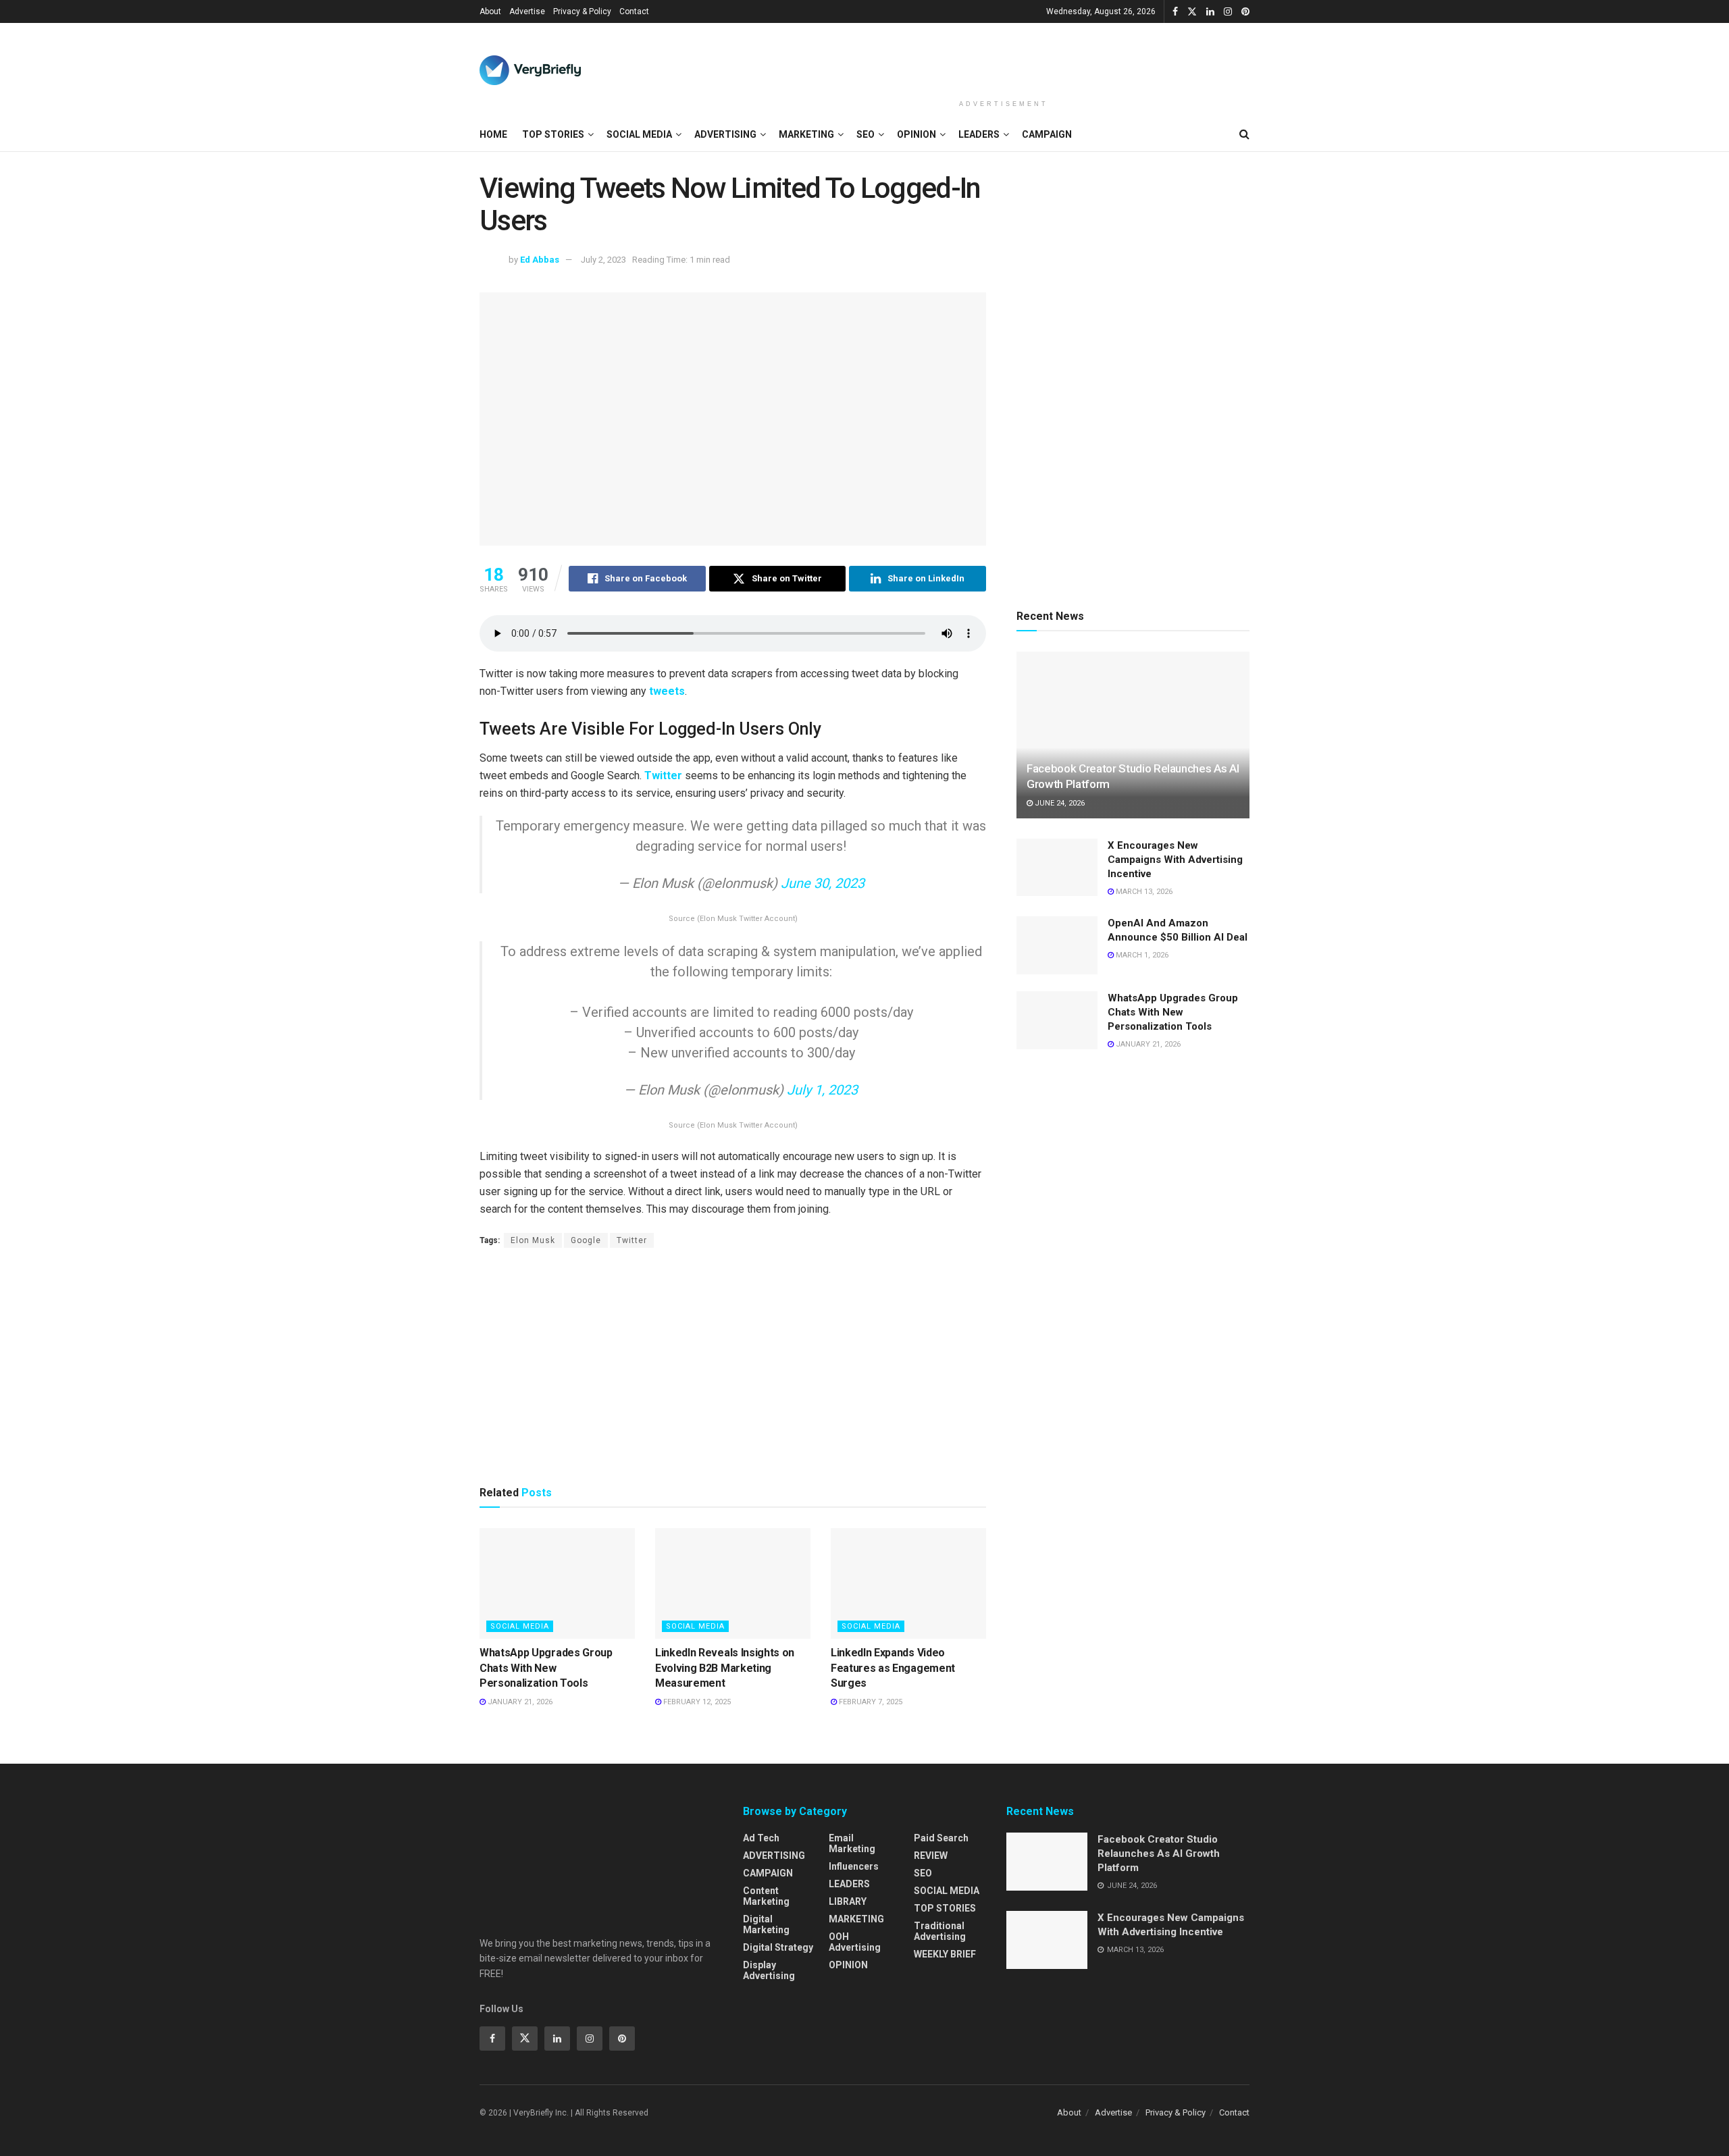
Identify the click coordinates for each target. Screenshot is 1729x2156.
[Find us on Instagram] (1228, 12)
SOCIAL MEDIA (639, 134)
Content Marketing (766, 1896)
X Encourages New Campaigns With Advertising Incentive (1175, 860)
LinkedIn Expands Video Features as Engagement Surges (893, 1668)
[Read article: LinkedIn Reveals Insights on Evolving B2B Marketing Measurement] (733, 1583)
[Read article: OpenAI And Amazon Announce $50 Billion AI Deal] (1057, 945)
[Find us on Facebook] (1175, 12)
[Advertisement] (1004, 59)
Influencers (854, 1866)
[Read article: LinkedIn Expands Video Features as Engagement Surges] (908, 1583)
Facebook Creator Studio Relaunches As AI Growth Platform (1159, 1853)
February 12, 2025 (696, 1702)
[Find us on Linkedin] (557, 2039)
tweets (667, 691)
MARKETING (806, 134)
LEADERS (979, 134)
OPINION (917, 134)
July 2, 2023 (603, 260)
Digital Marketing (766, 1924)
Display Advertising (769, 1970)
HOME (493, 134)
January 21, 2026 (519, 1702)
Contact (634, 11)
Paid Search (941, 1838)
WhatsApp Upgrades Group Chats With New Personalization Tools (546, 1668)
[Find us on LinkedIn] (1210, 12)
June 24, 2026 (1059, 803)
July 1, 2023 (822, 1090)
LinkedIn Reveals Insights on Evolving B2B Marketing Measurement (725, 1668)
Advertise (527, 11)
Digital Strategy (778, 1947)
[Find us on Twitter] (1192, 12)
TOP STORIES (553, 134)
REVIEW (931, 1856)
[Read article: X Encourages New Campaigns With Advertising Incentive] (1057, 868)
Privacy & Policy (582, 11)
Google (586, 1240)
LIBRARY (848, 1901)
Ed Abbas (540, 260)
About (490, 11)
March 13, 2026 (1143, 892)
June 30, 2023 (823, 883)
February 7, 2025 (870, 1702)
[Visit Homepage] (530, 70)
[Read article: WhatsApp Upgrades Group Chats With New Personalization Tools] (557, 1583)
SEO (866, 134)
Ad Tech (761, 1838)
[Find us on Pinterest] (1245, 12)
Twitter (665, 775)
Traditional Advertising (940, 1931)
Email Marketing (852, 1843)
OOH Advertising (855, 1942)
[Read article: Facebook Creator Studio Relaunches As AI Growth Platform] (1133, 735)
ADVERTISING (725, 134)
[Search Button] (1244, 134)
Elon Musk (533, 1240)
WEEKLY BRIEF (945, 1954)
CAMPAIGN (1047, 134)
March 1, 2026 (1141, 955)
